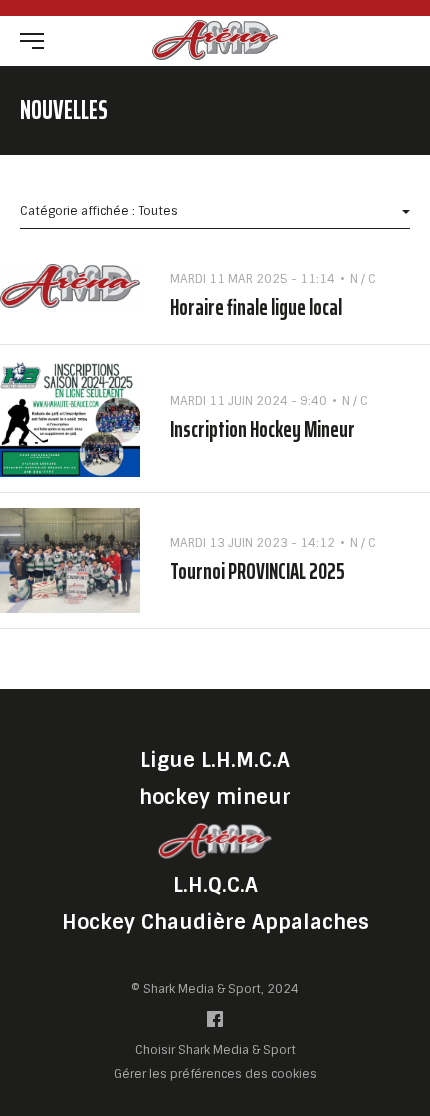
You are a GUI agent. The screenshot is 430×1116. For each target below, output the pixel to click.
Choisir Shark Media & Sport (215, 1050)
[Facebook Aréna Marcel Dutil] (215, 1023)
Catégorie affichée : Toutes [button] (99, 211)
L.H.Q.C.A (215, 885)
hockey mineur (215, 797)
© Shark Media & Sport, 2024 (215, 989)
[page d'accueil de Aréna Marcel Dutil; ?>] (215, 840)
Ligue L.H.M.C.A (215, 760)
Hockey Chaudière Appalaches (215, 922)
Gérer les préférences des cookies (215, 1073)
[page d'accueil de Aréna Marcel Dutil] (215, 39)
